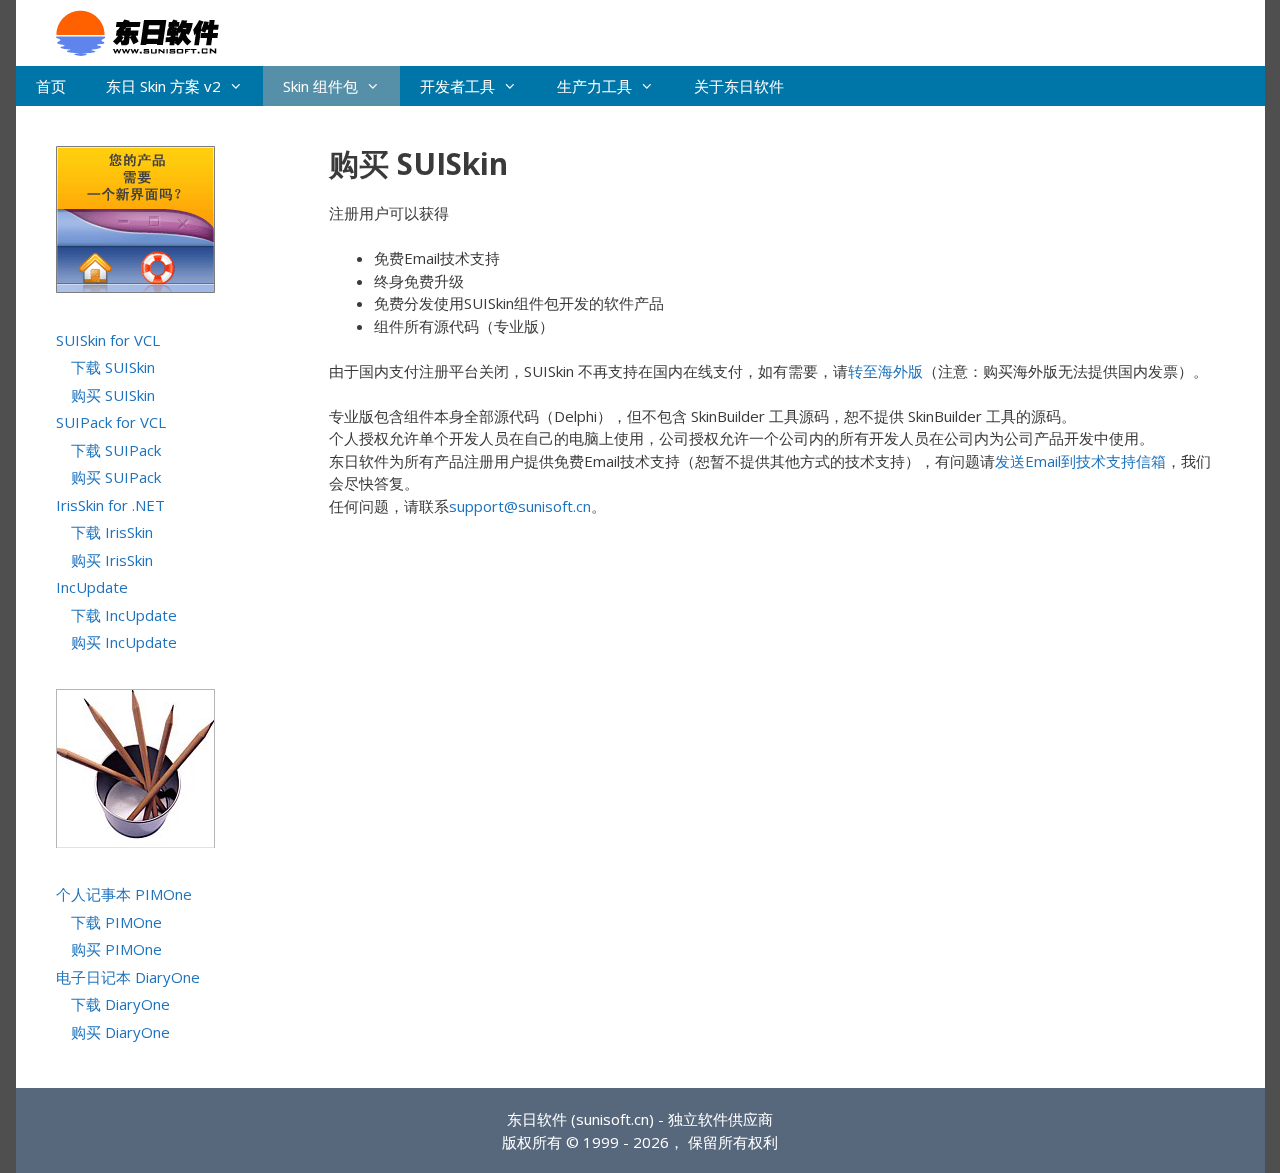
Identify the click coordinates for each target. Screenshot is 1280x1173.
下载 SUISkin (113, 367)
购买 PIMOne (116, 949)
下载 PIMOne (116, 922)
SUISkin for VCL (108, 340)
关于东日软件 (739, 86)
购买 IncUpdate (124, 642)
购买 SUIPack (116, 477)
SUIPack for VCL (111, 422)
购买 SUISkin (113, 395)
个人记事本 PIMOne (124, 894)
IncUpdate (92, 587)
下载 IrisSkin (112, 532)
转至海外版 (885, 371)
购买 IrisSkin (112, 560)
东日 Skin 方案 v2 (163, 86)
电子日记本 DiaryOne (128, 977)
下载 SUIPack (116, 450)
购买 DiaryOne (120, 1032)
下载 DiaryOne (120, 1004)
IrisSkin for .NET (110, 505)
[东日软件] (127, 31)
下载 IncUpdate (124, 615)
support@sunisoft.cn (520, 506)
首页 (51, 86)
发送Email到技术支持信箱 (1080, 461)
